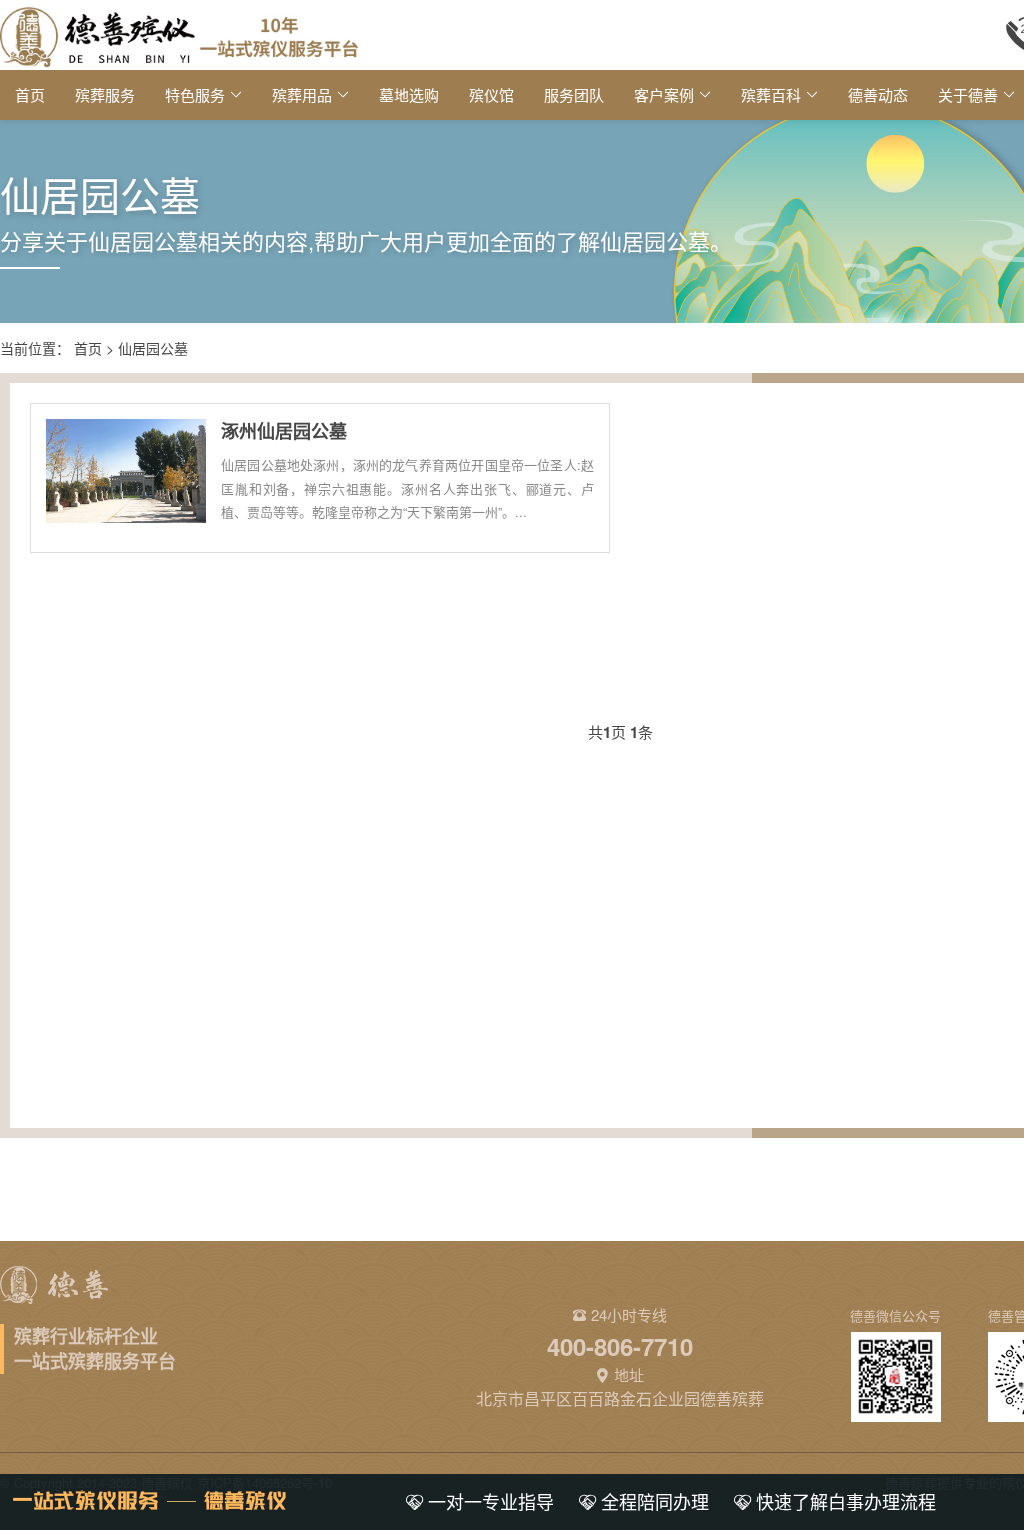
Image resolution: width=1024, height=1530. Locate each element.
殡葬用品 (302, 94)
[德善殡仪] (179, 34)
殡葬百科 (771, 94)
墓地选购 (409, 94)
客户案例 (664, 94)
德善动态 (878, 94)
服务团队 (574, 94)
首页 (30, 94)
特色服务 (195, 94)
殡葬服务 (105, 94)
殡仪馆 (491, 94)
